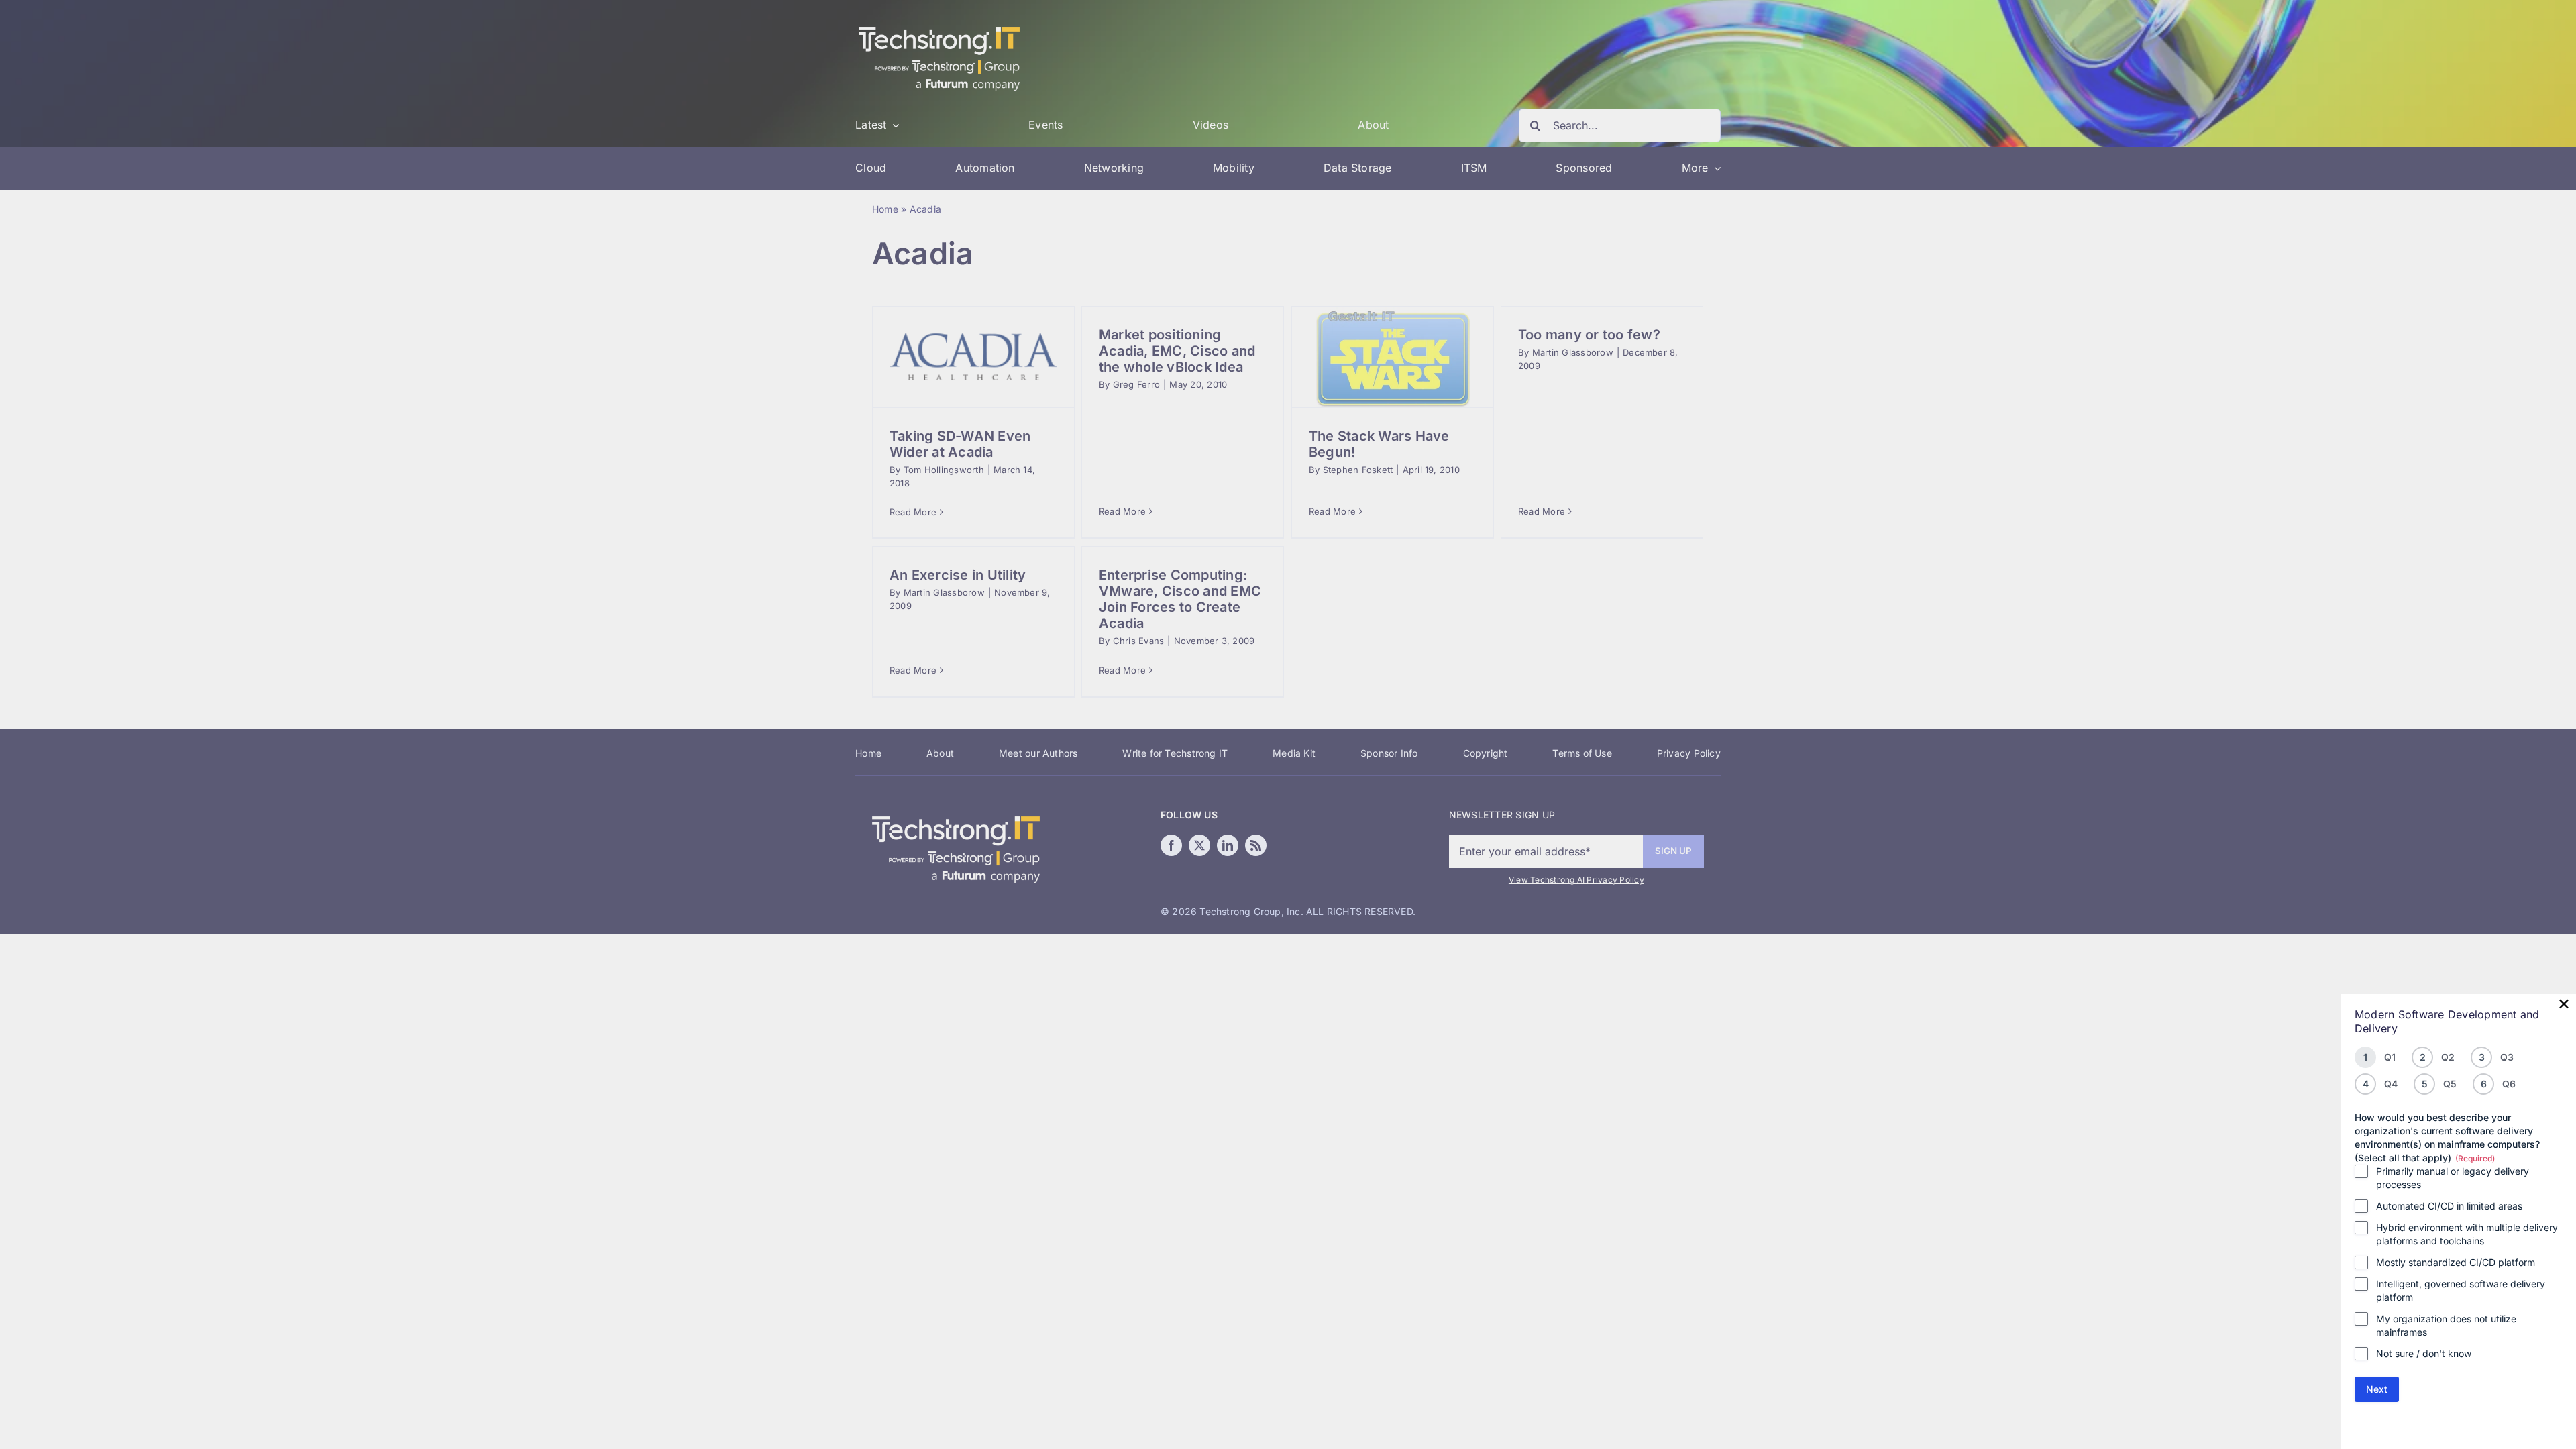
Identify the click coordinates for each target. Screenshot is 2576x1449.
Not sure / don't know (2424, 1353)
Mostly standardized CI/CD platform (2456, 1262)
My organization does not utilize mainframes (2446, 1325)
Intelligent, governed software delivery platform (2461, 1290)
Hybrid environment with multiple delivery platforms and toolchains (2467, 1234)
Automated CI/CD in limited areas (2449, 1206)
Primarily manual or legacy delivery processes (2453, 1178)
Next (2377, 1389)
